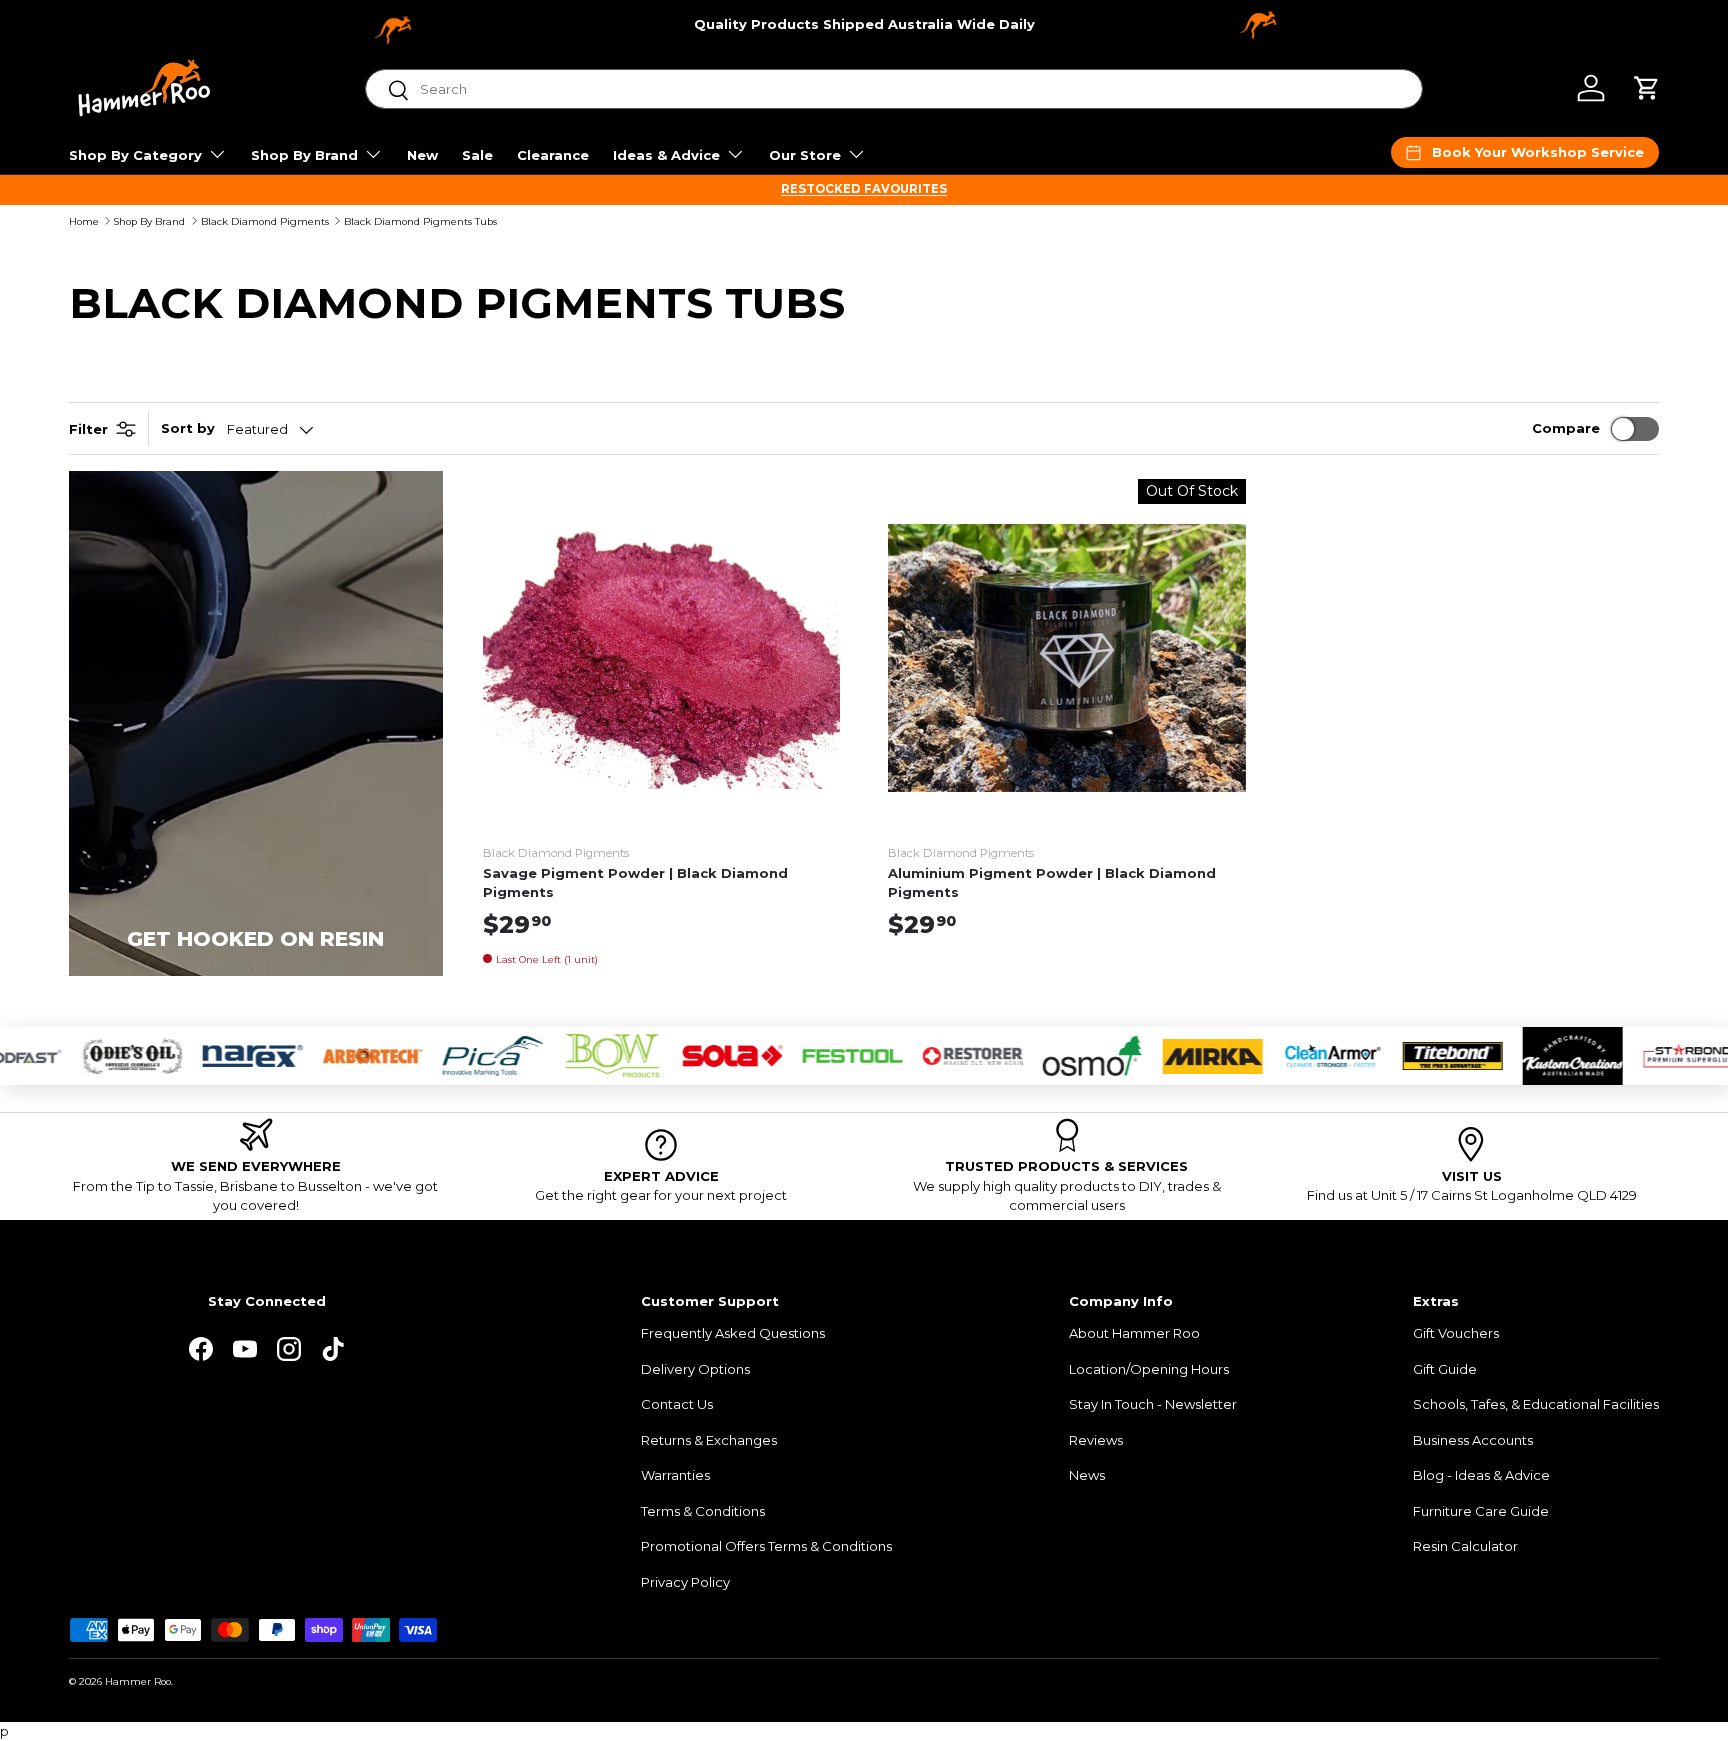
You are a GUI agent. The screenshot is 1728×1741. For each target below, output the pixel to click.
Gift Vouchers (1456, 1333)
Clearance (553, 155)
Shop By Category (135, 155)
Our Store (805, 155)
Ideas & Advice (666, 155)
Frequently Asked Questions (733, 1333)
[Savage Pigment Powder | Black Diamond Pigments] (662, 658)
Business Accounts (1473, 1440)
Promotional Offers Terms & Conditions (766, 1546)
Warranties (675, 1475)
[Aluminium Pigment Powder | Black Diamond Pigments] (1067, 658)
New (422, 155)
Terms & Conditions (703, 1511)
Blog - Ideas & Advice (1481, 1475)
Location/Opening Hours (1149, 1369)
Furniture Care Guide (1481, 1511)
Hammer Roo (138, 1681)
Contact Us (677, 1404)
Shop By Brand (304, 155)
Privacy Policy (685, 1582)
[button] (1647, 88)
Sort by (188, 428)
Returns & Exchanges (709, 1440)
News (1087, 1475)
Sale (477, 155)
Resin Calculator (1465, 1546)
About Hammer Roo (1134, 1333)
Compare (1566, 428)
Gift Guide (1445, 1369)
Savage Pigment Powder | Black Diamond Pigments (635, 883)
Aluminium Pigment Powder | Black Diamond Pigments (1052, 883)
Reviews (1096, 1440)
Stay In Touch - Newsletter (1153, 1404)
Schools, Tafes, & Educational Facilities (1536, 1404)
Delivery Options (695, 1369)
